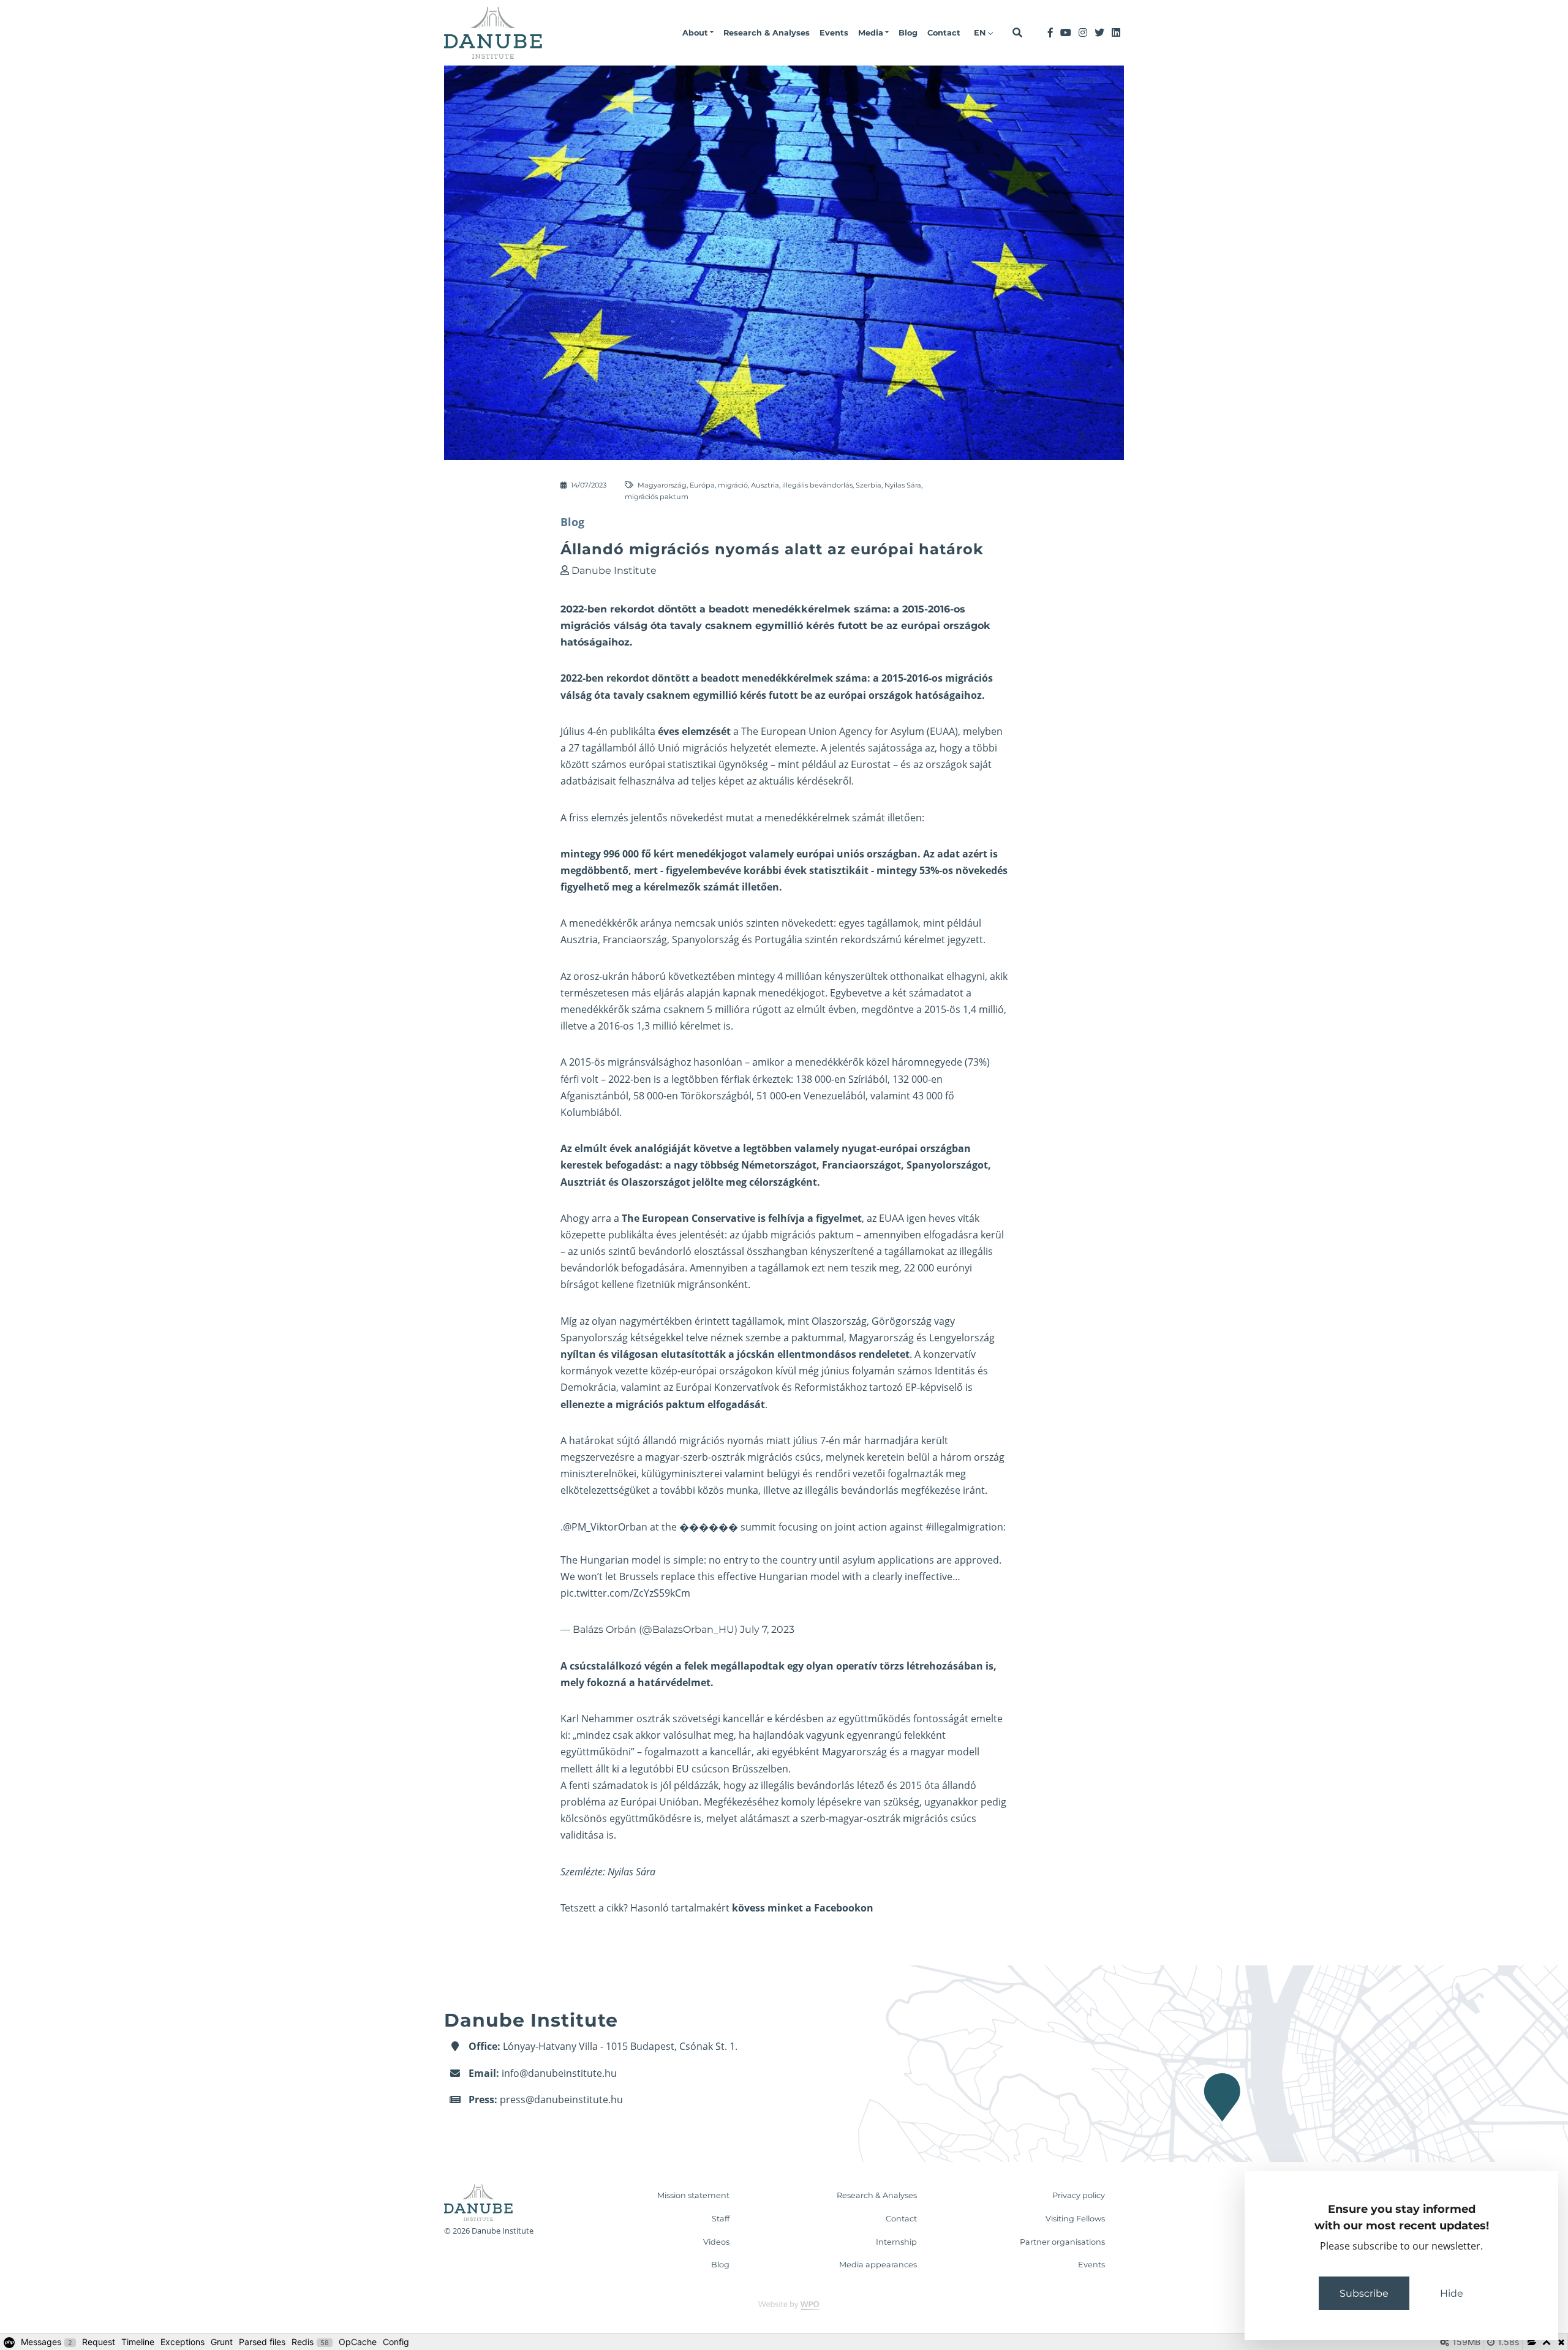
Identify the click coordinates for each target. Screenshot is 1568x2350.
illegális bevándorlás (817, 485)
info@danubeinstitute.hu (559, 2073)
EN (981, 33)
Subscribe (1364, 2293)
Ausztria (765, 485)
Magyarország (662, 485)
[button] (698, 33)
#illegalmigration (964, 1527)
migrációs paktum (657, 497)
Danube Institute (614, 571)
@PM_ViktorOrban (605, 1527)
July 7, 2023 (767, 1629)
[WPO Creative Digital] (784, 2305)
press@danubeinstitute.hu (561, 2100)
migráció (733, 485)
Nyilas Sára (903, 485)
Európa (702, 485)
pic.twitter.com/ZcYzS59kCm (625, 1593)
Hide (1452, 2293)
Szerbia (869, 485)
